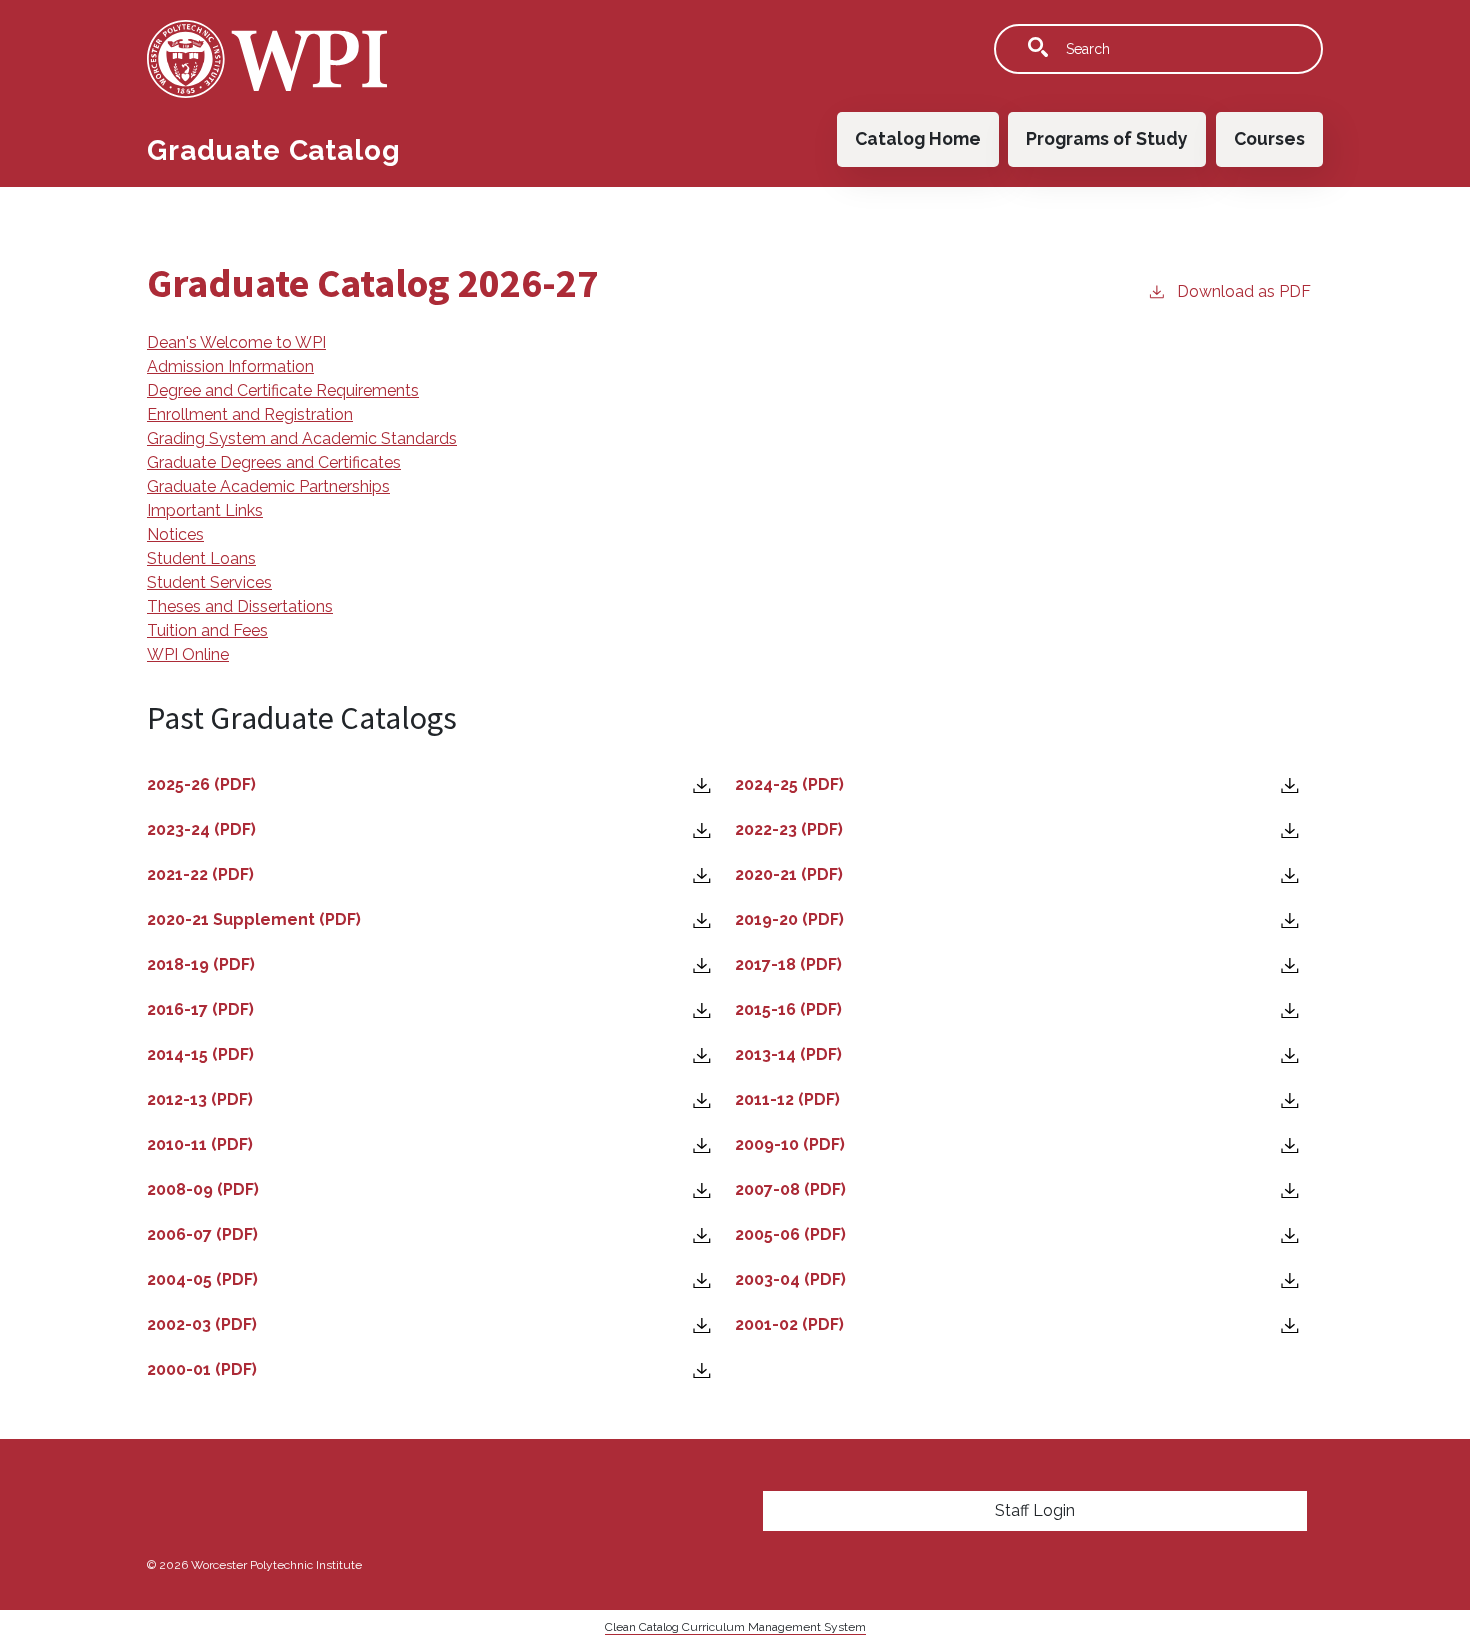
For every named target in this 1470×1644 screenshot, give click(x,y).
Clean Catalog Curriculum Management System (735, 1627)
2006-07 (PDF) (202, 1234)
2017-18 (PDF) (788, 964)
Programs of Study (1107, 138)
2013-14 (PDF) (788, 1054)
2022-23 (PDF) (789, 829)
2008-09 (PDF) (205, 1189)
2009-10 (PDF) (790, 1144)
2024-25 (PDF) (789, 784)
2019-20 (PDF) (789, 919)
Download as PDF (1244, 291)
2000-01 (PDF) (202, 1369)
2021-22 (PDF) (200, 874)
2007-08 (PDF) (790, 1189)
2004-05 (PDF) (202, 1279)
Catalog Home (918, 138)
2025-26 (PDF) (201, 784)
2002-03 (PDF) (202, 1324)
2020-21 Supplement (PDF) (254, 919)
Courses (1269, 138)
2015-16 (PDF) (788, 1009)
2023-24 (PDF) (201, 829)
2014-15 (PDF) (200, 1054)
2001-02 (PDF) (789, 1324)
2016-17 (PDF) (200, 1009)
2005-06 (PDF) (790, 1234)
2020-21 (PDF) (789, 874)
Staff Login (1035, 1510)
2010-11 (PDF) (200, 1144)
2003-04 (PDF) (790, 1279)
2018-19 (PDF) (201, 964)
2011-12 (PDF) (787, 1099)
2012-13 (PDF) (200, 1099)
